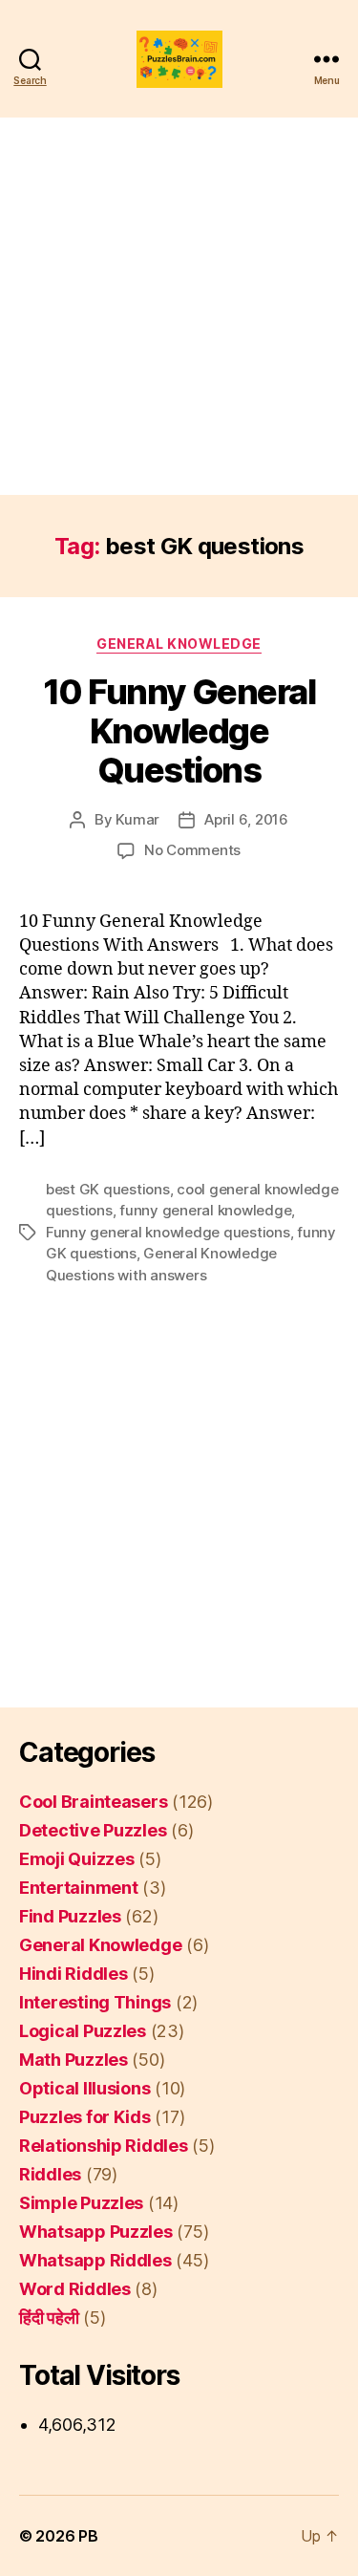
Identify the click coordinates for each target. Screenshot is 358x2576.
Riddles (50, 2174)
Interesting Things (95, 2002)
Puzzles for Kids (85, 2117)
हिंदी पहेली (49, 2318)
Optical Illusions (84, 2088)
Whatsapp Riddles (95, 2260)
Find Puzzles (70, 1916)
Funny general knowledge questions (168, 1232)
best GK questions (108, 1189)
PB (88, 2536)
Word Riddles (75, 2289)
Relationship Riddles (104, 2146)
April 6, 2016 (246, 819)
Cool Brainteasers (93, 1802)
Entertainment (79, 1888)
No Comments (192, 850)
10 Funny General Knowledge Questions (179, 731)
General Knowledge (179, 644)
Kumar (137, 819)
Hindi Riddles (74, 1974)
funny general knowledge (205, 1210)
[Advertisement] (179, 306)
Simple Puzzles (81, 2203)
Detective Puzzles (93, 1830)
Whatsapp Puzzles (96, 2232)
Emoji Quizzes (77, 1859)
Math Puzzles (74, 2060)
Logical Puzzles (83, 2031)
